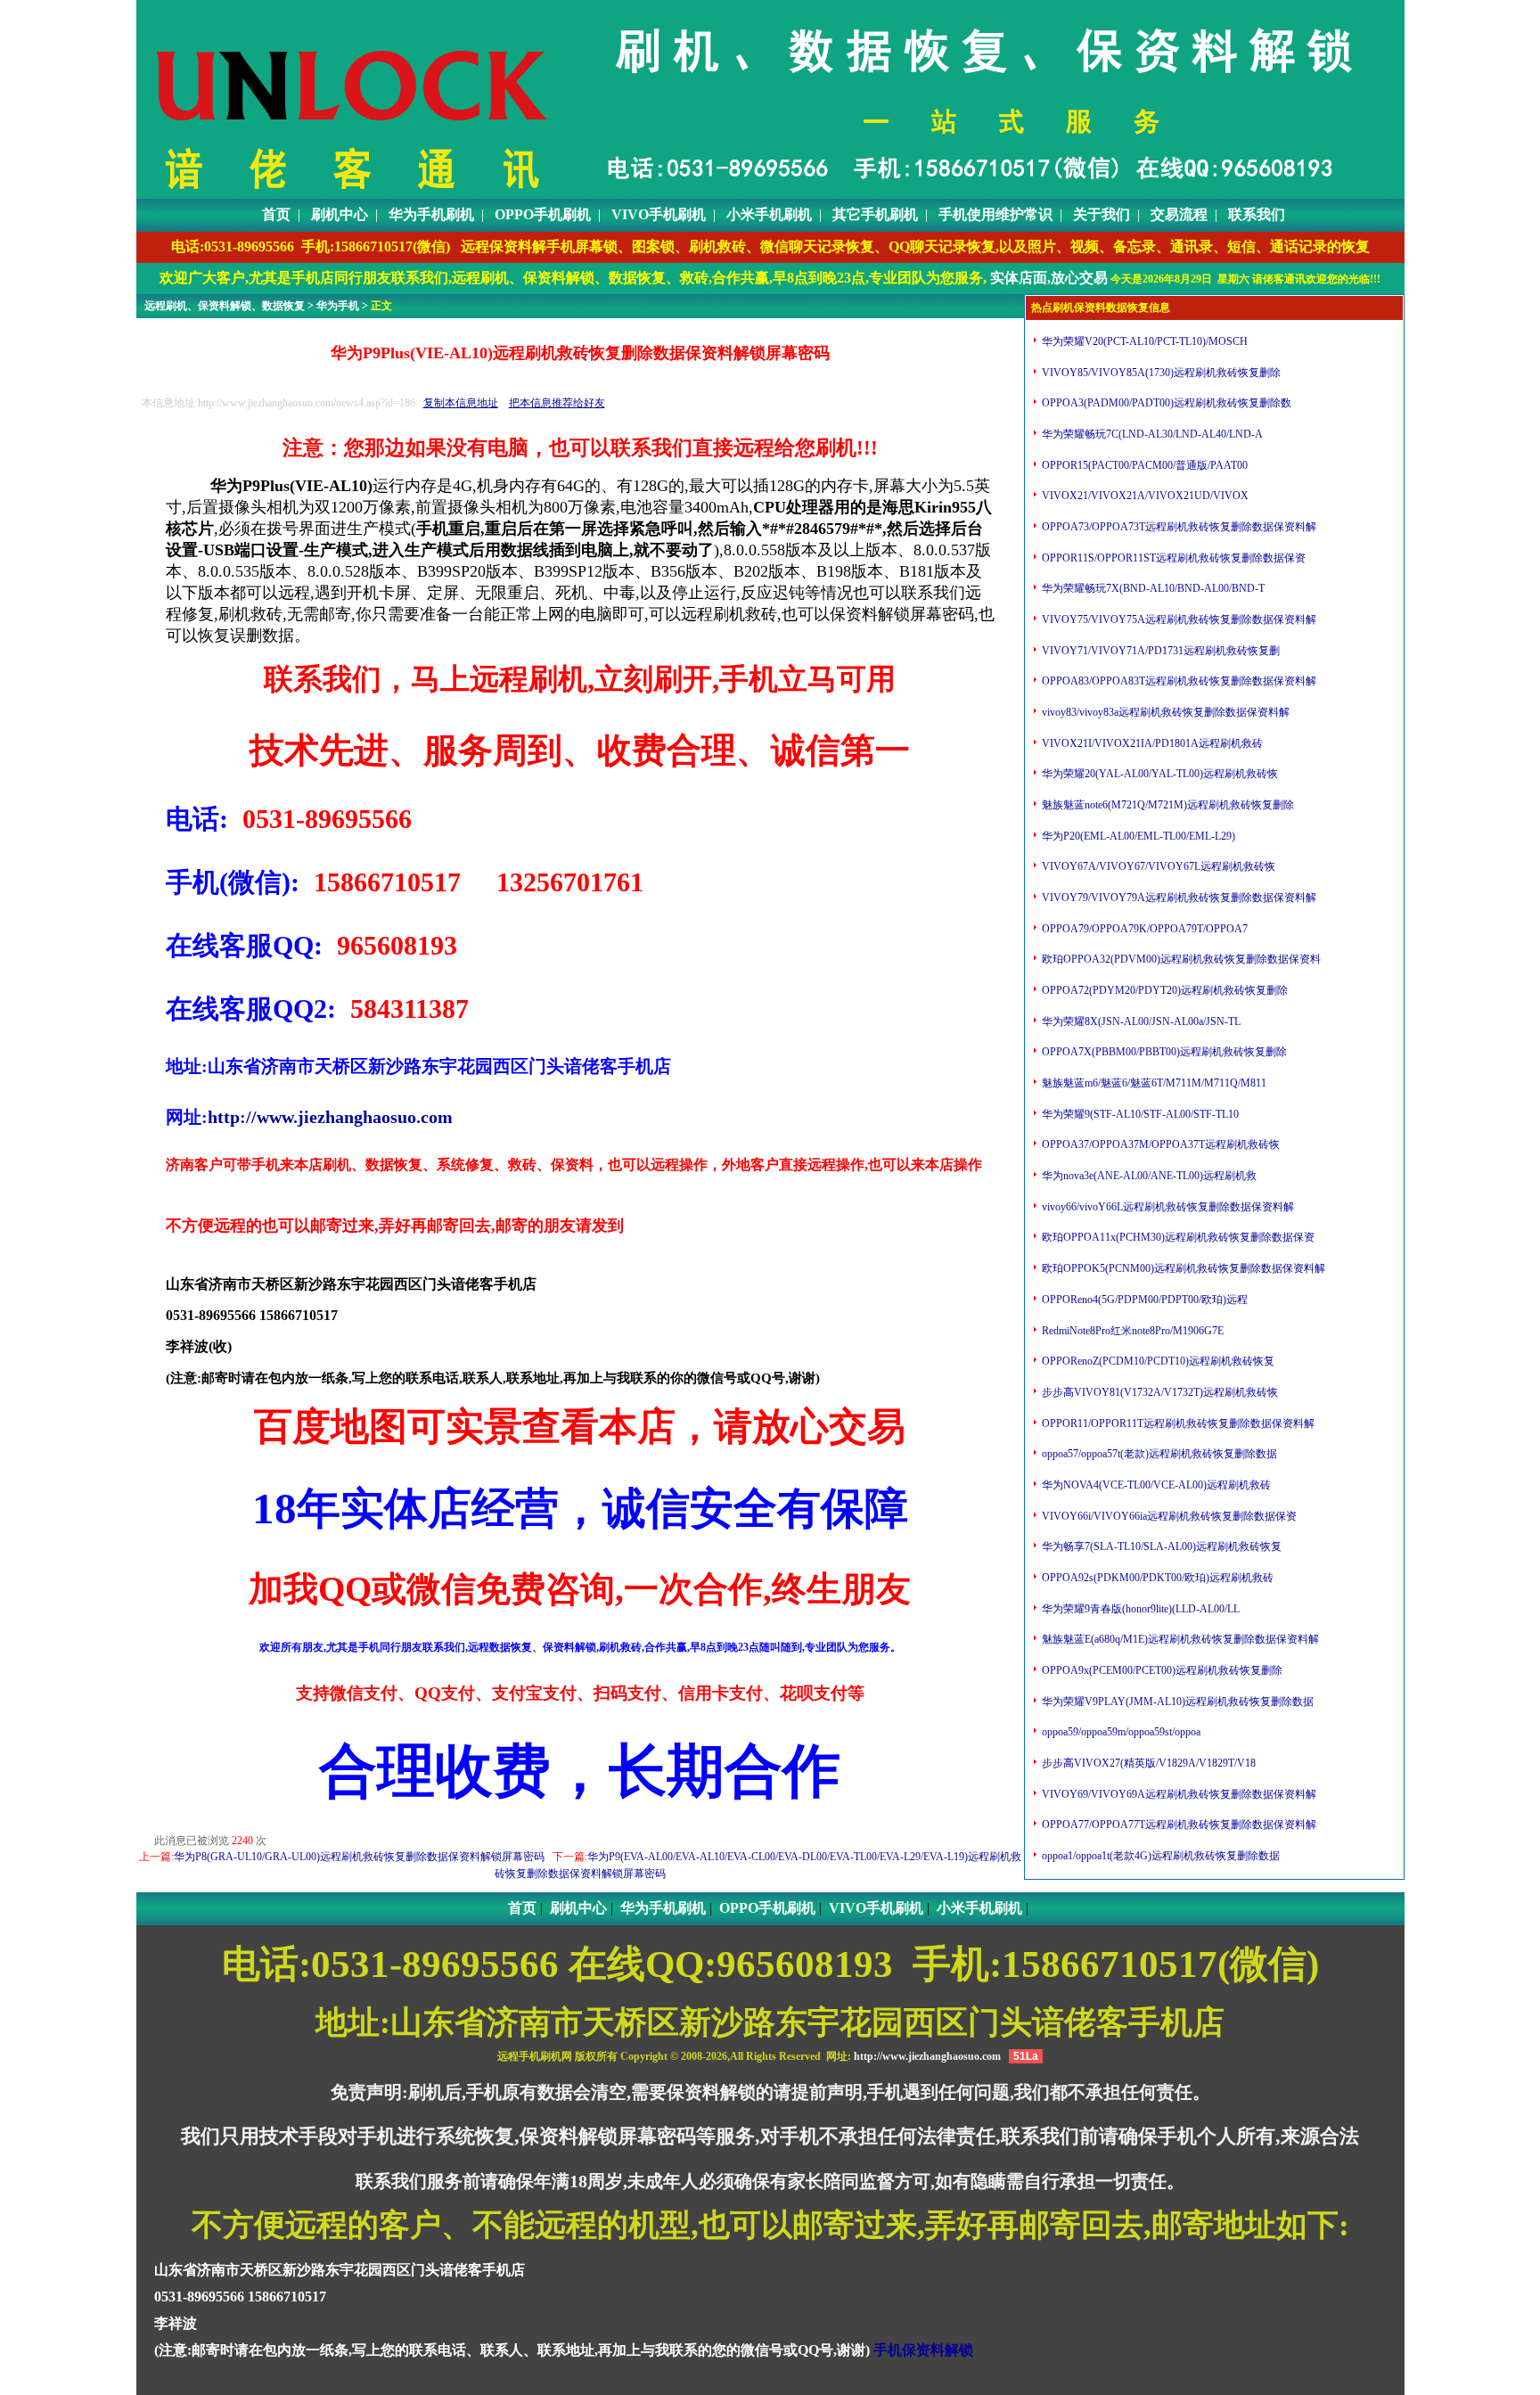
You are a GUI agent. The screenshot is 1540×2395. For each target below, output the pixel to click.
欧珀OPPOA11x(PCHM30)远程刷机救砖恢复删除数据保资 (1177, 1237)
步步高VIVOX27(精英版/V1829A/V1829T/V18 (1147, 1763)
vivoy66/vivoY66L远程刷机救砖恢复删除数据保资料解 (1167, 1207)
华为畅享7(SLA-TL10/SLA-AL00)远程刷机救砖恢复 (1160, 1546)
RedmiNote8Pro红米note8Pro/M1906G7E (1131, 1331)
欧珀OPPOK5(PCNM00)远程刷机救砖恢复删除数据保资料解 (1182, 1268)
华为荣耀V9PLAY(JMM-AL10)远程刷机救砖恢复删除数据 (1176, 1702)
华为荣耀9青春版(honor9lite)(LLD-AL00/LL (1139, 1609)
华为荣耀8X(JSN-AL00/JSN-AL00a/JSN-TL (1140, 1021)
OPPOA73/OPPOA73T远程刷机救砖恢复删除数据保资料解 (1178, 527)
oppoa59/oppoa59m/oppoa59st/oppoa (1120, 1732)
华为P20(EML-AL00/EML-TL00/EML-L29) (1137, 836)
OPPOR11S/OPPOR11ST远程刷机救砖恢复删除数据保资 (1172, 558)
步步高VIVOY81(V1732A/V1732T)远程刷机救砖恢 (1159, 1392)
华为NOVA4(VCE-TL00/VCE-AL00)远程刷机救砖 (1155, 1485)
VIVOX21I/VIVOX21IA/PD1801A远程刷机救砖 (1151, 743)
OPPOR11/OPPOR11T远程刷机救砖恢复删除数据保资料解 (1177, 1423)
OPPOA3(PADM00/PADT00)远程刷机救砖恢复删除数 (1165, 403)
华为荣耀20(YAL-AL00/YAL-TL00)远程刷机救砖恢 (1159, 774)
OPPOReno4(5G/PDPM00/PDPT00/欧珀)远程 (1143, 1300)
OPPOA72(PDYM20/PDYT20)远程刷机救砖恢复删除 (1163, 990)
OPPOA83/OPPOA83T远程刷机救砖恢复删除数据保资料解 (1178, 681)
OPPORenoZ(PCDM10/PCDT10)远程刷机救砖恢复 (1157, 1361)
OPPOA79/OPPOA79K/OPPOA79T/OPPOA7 (1143, 929)
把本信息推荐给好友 (557, 403)
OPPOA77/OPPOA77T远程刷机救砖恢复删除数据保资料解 (1178, 1825)
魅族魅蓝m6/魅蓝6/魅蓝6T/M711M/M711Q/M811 (1153, 1083)
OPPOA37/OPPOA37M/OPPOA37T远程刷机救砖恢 (1159, 1144)
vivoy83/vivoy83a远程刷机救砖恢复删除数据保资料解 (1164, 712)
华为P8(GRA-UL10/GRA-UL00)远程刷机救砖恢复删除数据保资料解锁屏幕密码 (359, 1857)
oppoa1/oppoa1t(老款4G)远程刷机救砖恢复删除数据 (1159, 1856)
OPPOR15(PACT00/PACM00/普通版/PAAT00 (1143, 465)
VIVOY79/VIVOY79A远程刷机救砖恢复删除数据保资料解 (1178, 898)
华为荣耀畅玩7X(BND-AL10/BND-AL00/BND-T (1152, 588)
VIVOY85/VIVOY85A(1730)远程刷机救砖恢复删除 (1160, 373)
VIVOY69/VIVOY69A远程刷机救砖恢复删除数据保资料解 (1178, 1794)
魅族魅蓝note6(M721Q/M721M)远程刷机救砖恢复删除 (1167, 805)
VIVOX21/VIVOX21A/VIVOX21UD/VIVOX (1144, 496)
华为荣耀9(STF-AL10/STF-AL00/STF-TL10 (1139, 1114)
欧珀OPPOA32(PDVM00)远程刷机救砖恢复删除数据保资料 (1180, 959)
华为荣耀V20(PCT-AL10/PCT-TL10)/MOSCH (1143, 341)
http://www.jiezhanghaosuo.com (330, 1117)
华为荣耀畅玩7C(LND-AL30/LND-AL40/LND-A (1151, 434)
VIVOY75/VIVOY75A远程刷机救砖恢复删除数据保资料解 (1178, 619)
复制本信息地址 (461, 403)
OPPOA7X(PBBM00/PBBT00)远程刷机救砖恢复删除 (1163, 1052)
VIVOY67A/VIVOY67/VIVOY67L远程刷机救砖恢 (1157, 866)
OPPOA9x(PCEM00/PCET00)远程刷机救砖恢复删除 (1161, 1670)
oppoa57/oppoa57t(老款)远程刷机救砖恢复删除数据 (1158, 1454)
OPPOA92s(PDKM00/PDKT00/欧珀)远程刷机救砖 (1156, 1578)
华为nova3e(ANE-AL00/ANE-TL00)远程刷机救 (1148, 1176)
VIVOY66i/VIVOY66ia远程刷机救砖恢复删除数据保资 (1168, 1516)
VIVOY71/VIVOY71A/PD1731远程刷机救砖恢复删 (1159, 651)
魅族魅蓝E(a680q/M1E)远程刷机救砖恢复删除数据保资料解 (1179, 1639)
